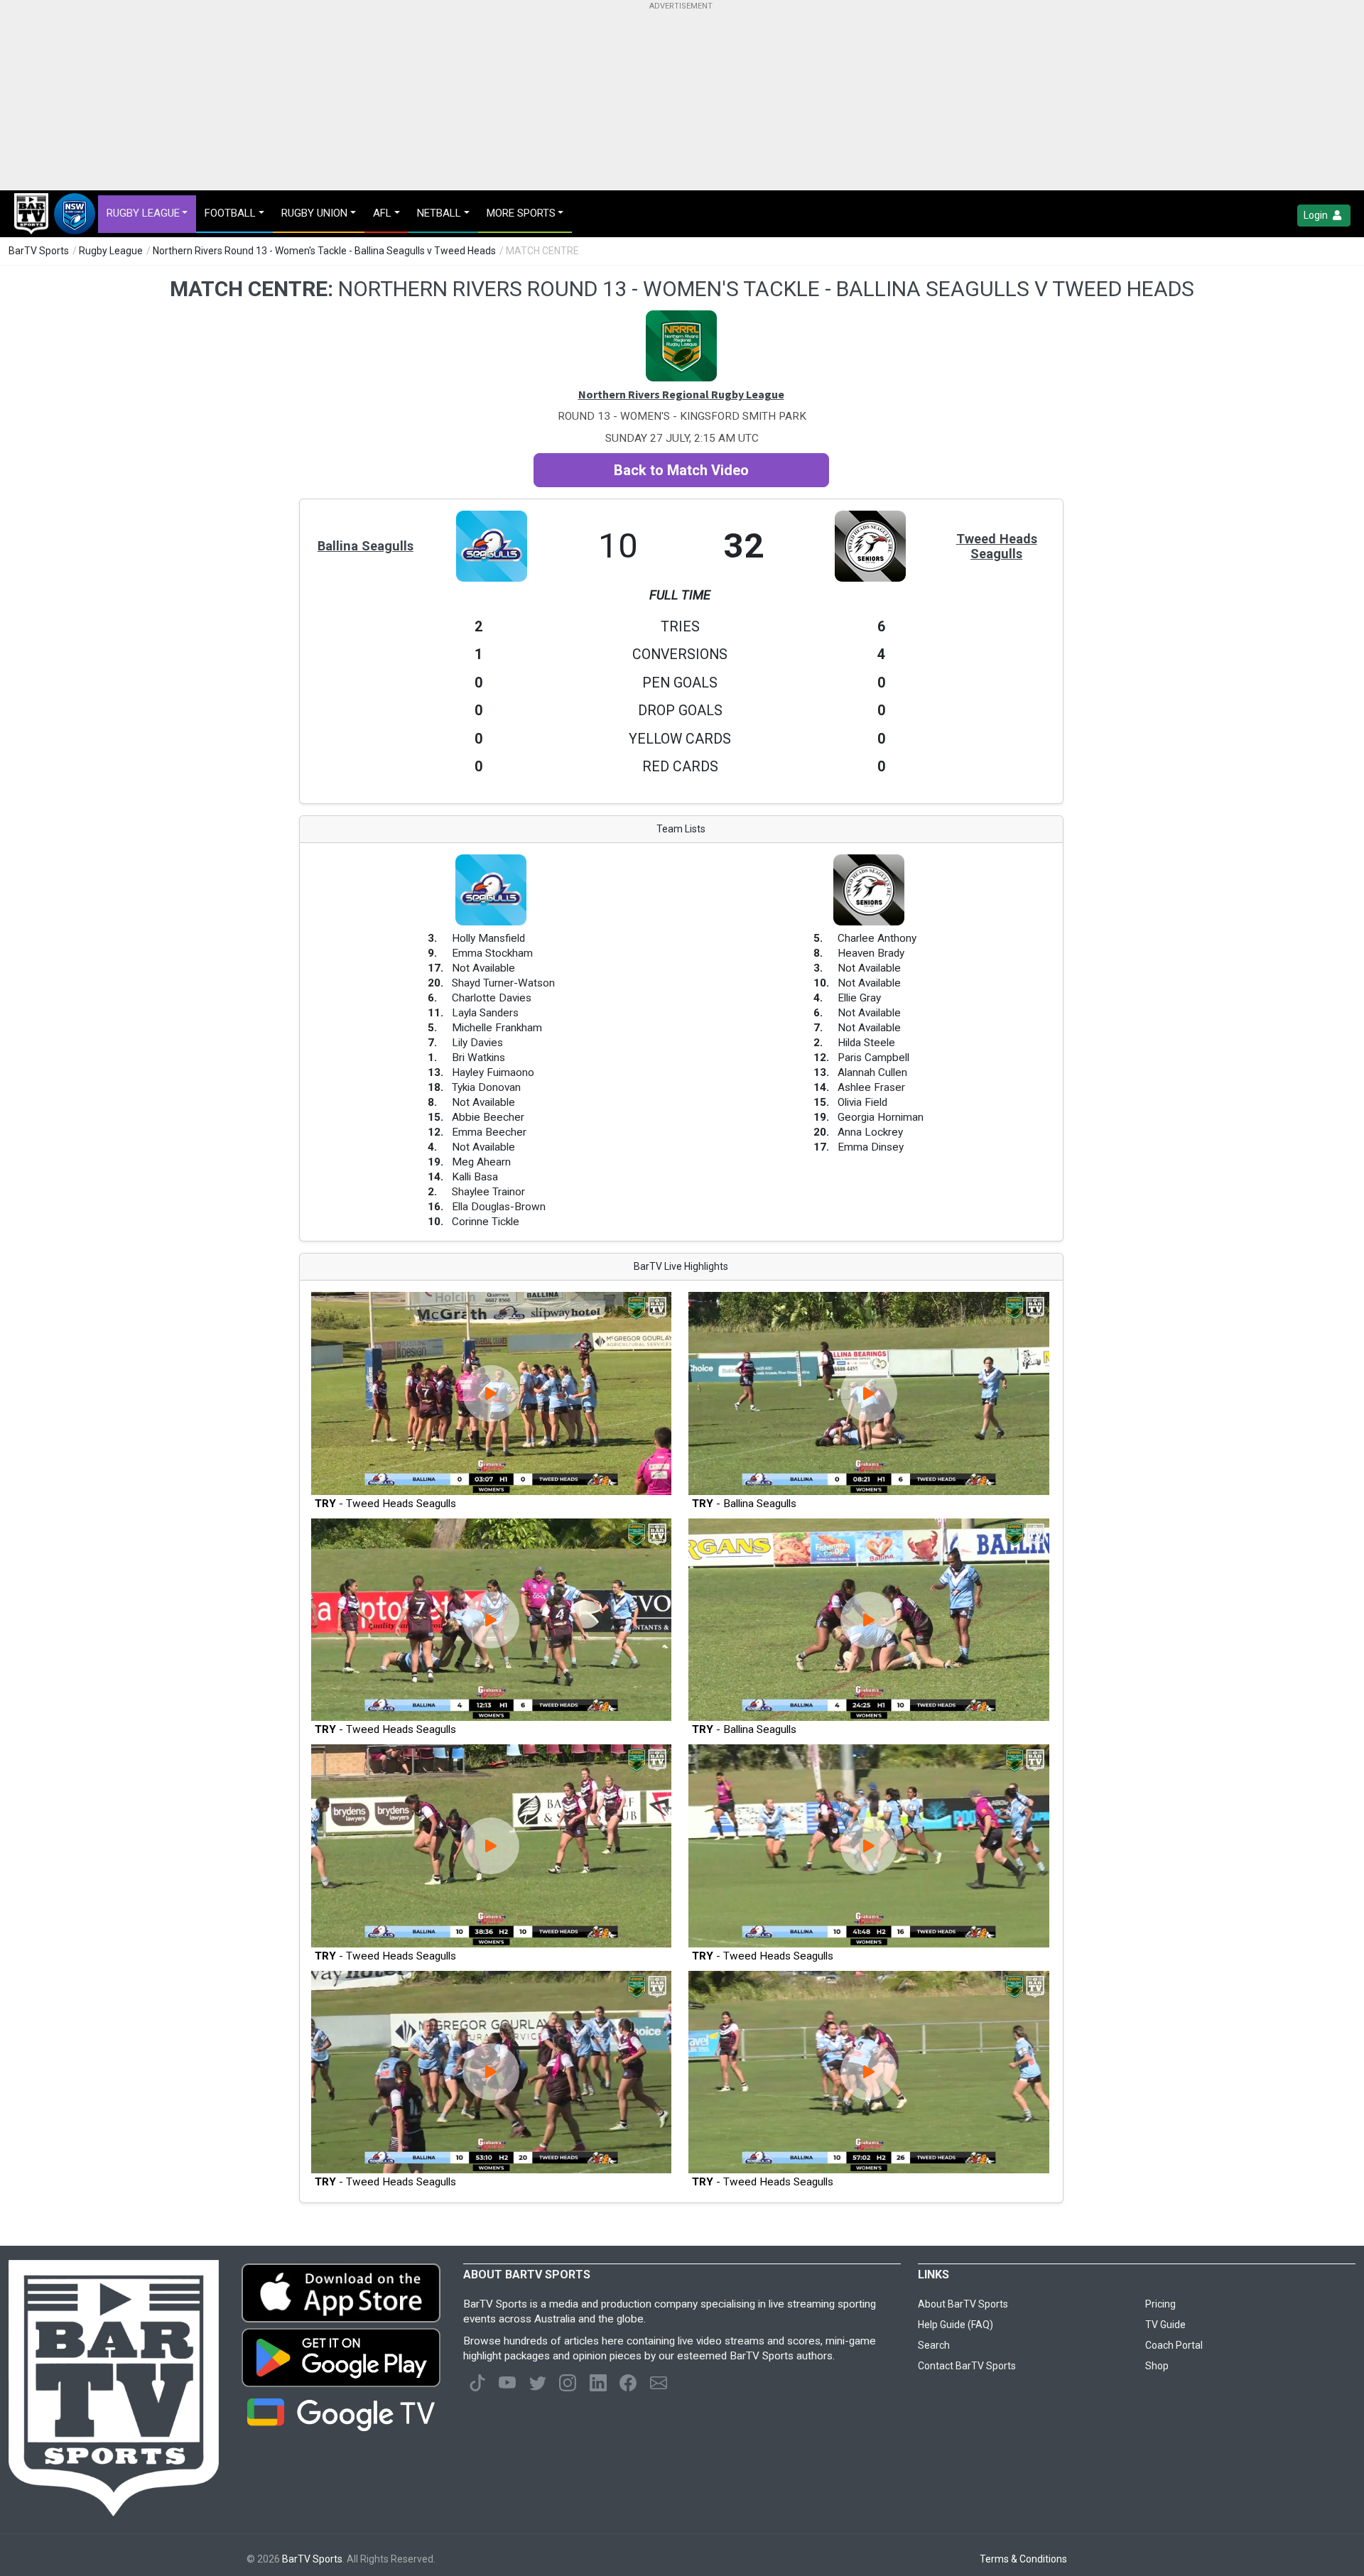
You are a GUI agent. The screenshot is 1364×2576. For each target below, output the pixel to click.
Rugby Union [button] (314, 213)
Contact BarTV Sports (967, 2366)
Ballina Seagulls (366, 546)
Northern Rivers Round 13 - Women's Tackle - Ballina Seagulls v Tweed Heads (324, 251)
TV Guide (1165, 2325)
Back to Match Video (681, 470)
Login (1317, 215)
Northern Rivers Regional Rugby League (681, 394)
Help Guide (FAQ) (956, 2325)
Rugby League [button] (143, 213)
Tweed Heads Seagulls (997, 546)
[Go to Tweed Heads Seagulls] (870, 518)
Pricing (1160, 2304)
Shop (1157, 2366)
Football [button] (230, 213)
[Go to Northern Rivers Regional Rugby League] (681, 317)
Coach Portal (1174, 2345)
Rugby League (111, 251)
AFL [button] (382, 213)
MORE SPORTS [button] (521, 213)
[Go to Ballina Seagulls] (492, 518)
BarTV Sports (39, 251)
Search (934, 2345)
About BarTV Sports (963, 2304)
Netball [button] (439, 213)
